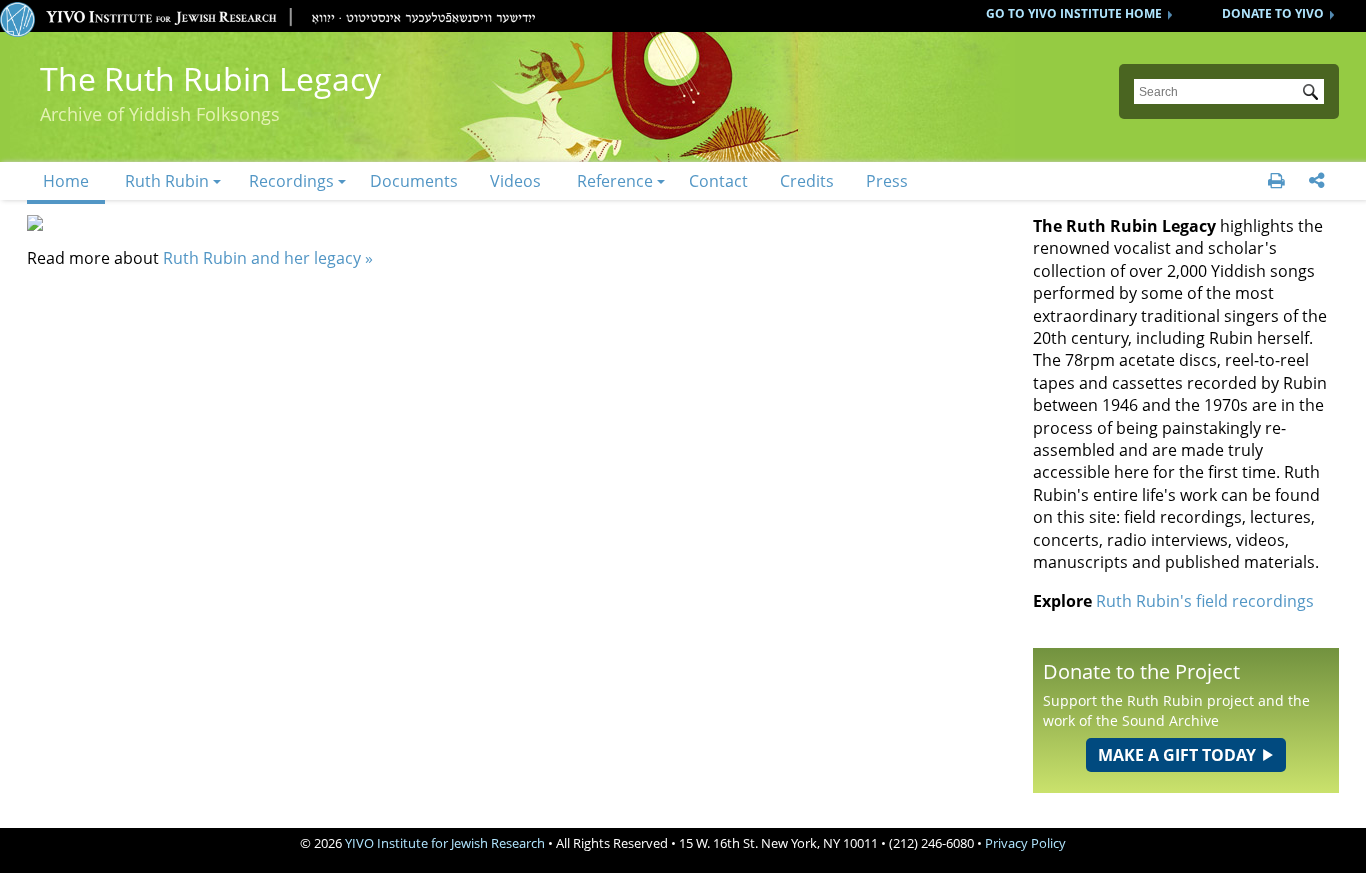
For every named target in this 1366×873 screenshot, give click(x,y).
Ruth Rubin (167, 181)
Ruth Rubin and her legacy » (268, 258)
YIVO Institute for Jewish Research (445, 843)
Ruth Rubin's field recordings (1205, 601)
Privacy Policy (1025, 843)
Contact (718, 181)
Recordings (291, 181)
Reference (615, 181)
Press (887, 181)
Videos (515, 181)
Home (66, 181)
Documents (414, 181)
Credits (807, 181)
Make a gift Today (1177, 755)
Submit (1314, 94)
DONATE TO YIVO (1273, 13)
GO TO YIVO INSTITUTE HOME (1074, 13)
